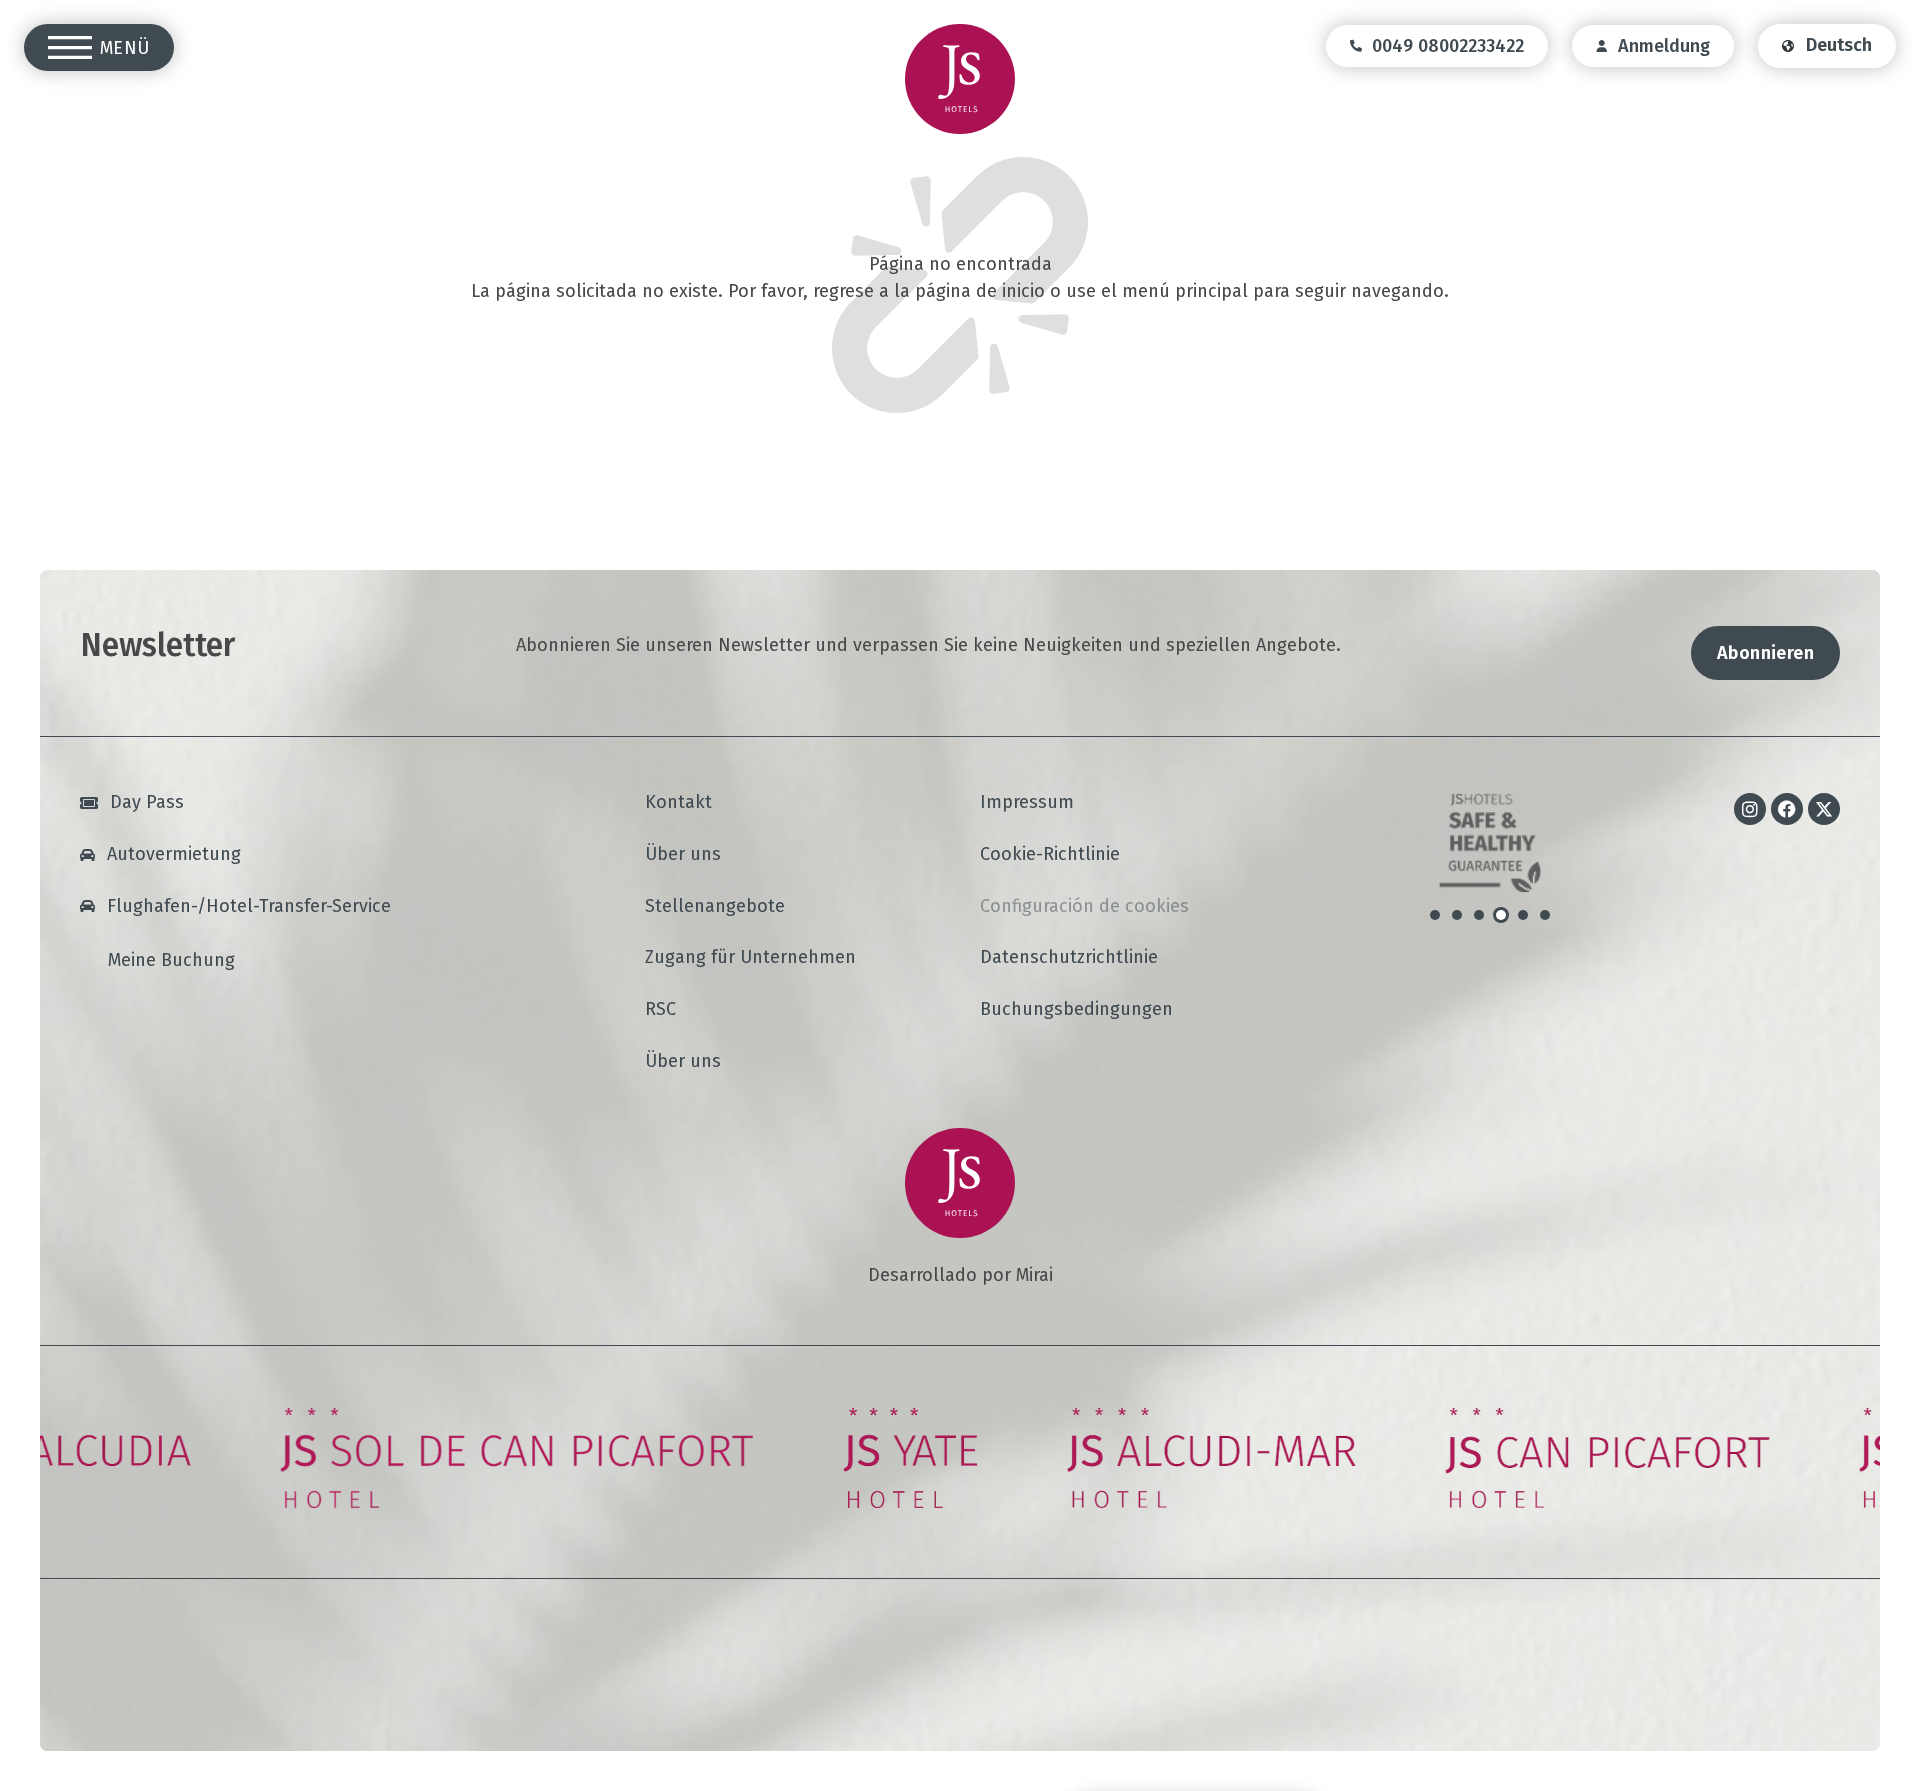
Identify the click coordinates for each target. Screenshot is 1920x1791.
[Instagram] (1750, 809)
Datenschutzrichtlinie (1069, 958)
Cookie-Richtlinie (1050, 855)
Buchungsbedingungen (1076, 1010)
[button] (1435, 915)
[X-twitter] (1824, 809)
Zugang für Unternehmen (750, 958)
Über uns (683, 855)
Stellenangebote (715, 907)
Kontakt (678, 803)
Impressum (1027, 803)
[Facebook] (1787, 809)
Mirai (1034, 1275)
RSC (660, 1010)
